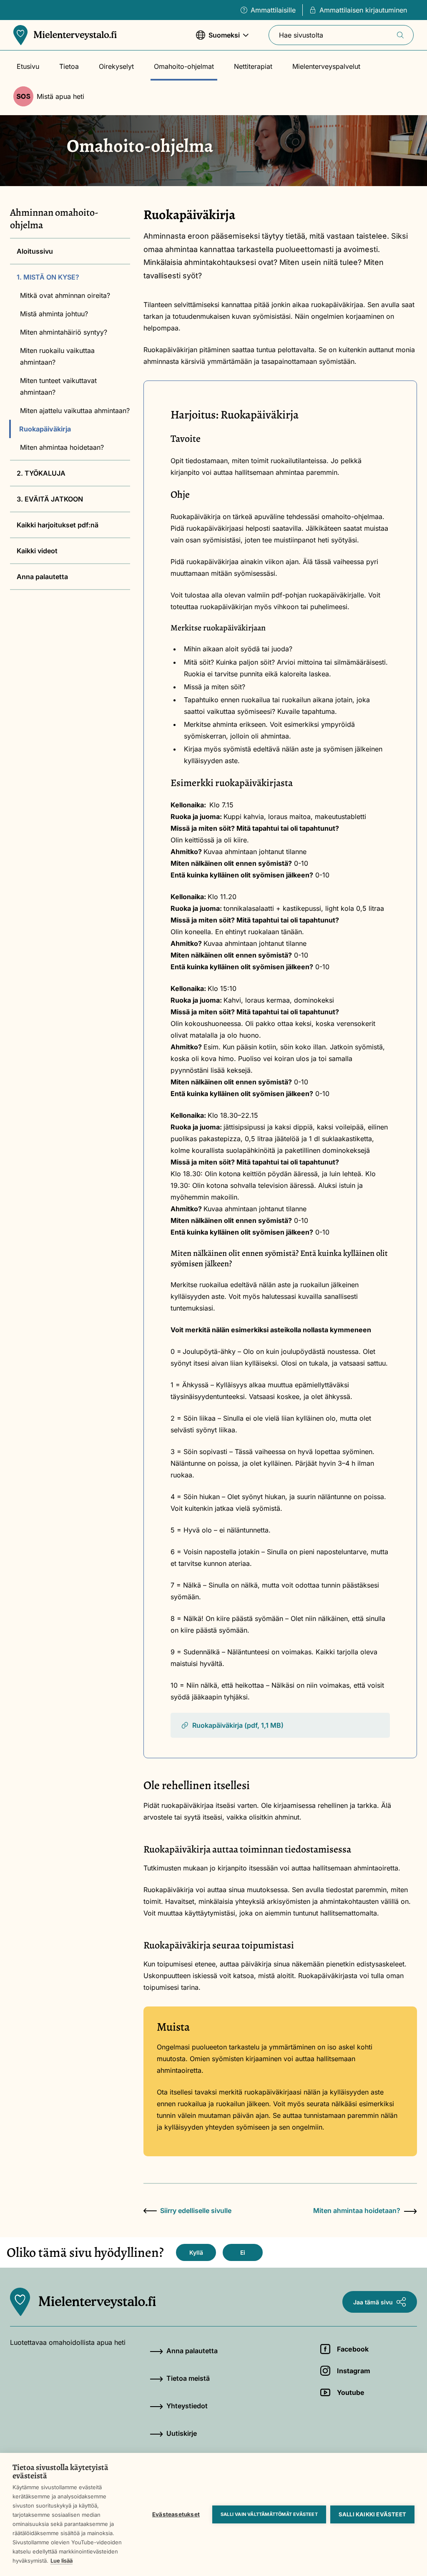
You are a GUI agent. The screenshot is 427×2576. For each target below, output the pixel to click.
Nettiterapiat (253, 66)
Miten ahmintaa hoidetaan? (62, 447)
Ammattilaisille (273, 10)
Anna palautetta (42, 577)
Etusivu (28, 66)
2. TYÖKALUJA (41, 473)
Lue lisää (62, 2561)
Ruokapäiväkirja (45, 429)
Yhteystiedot (187, 2406)
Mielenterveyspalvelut (326, 66)
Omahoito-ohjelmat (184, 66)
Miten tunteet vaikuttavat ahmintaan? (58, 386)
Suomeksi (218, 39)
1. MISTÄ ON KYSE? (48, 277)
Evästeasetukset (176, 2514)
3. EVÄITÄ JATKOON (50, 499)
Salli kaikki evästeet (372, 2514)
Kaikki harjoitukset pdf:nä (58, 525)
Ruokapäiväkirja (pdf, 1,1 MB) (238, 1725)
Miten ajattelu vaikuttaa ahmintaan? (75, 411)
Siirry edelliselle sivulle (196, 2211)
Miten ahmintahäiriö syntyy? (64, 332)
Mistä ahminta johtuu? (54, 314)
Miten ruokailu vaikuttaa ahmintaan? (57, 356)
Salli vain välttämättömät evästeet (269, 2514)
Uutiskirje (182, 2433)
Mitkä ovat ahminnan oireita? (65, 295)
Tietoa (69, 66)
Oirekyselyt (116, 66)
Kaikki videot (37, 551)
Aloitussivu (35, 251)
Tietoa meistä (188, 2378)
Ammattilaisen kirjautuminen (363, 10)
